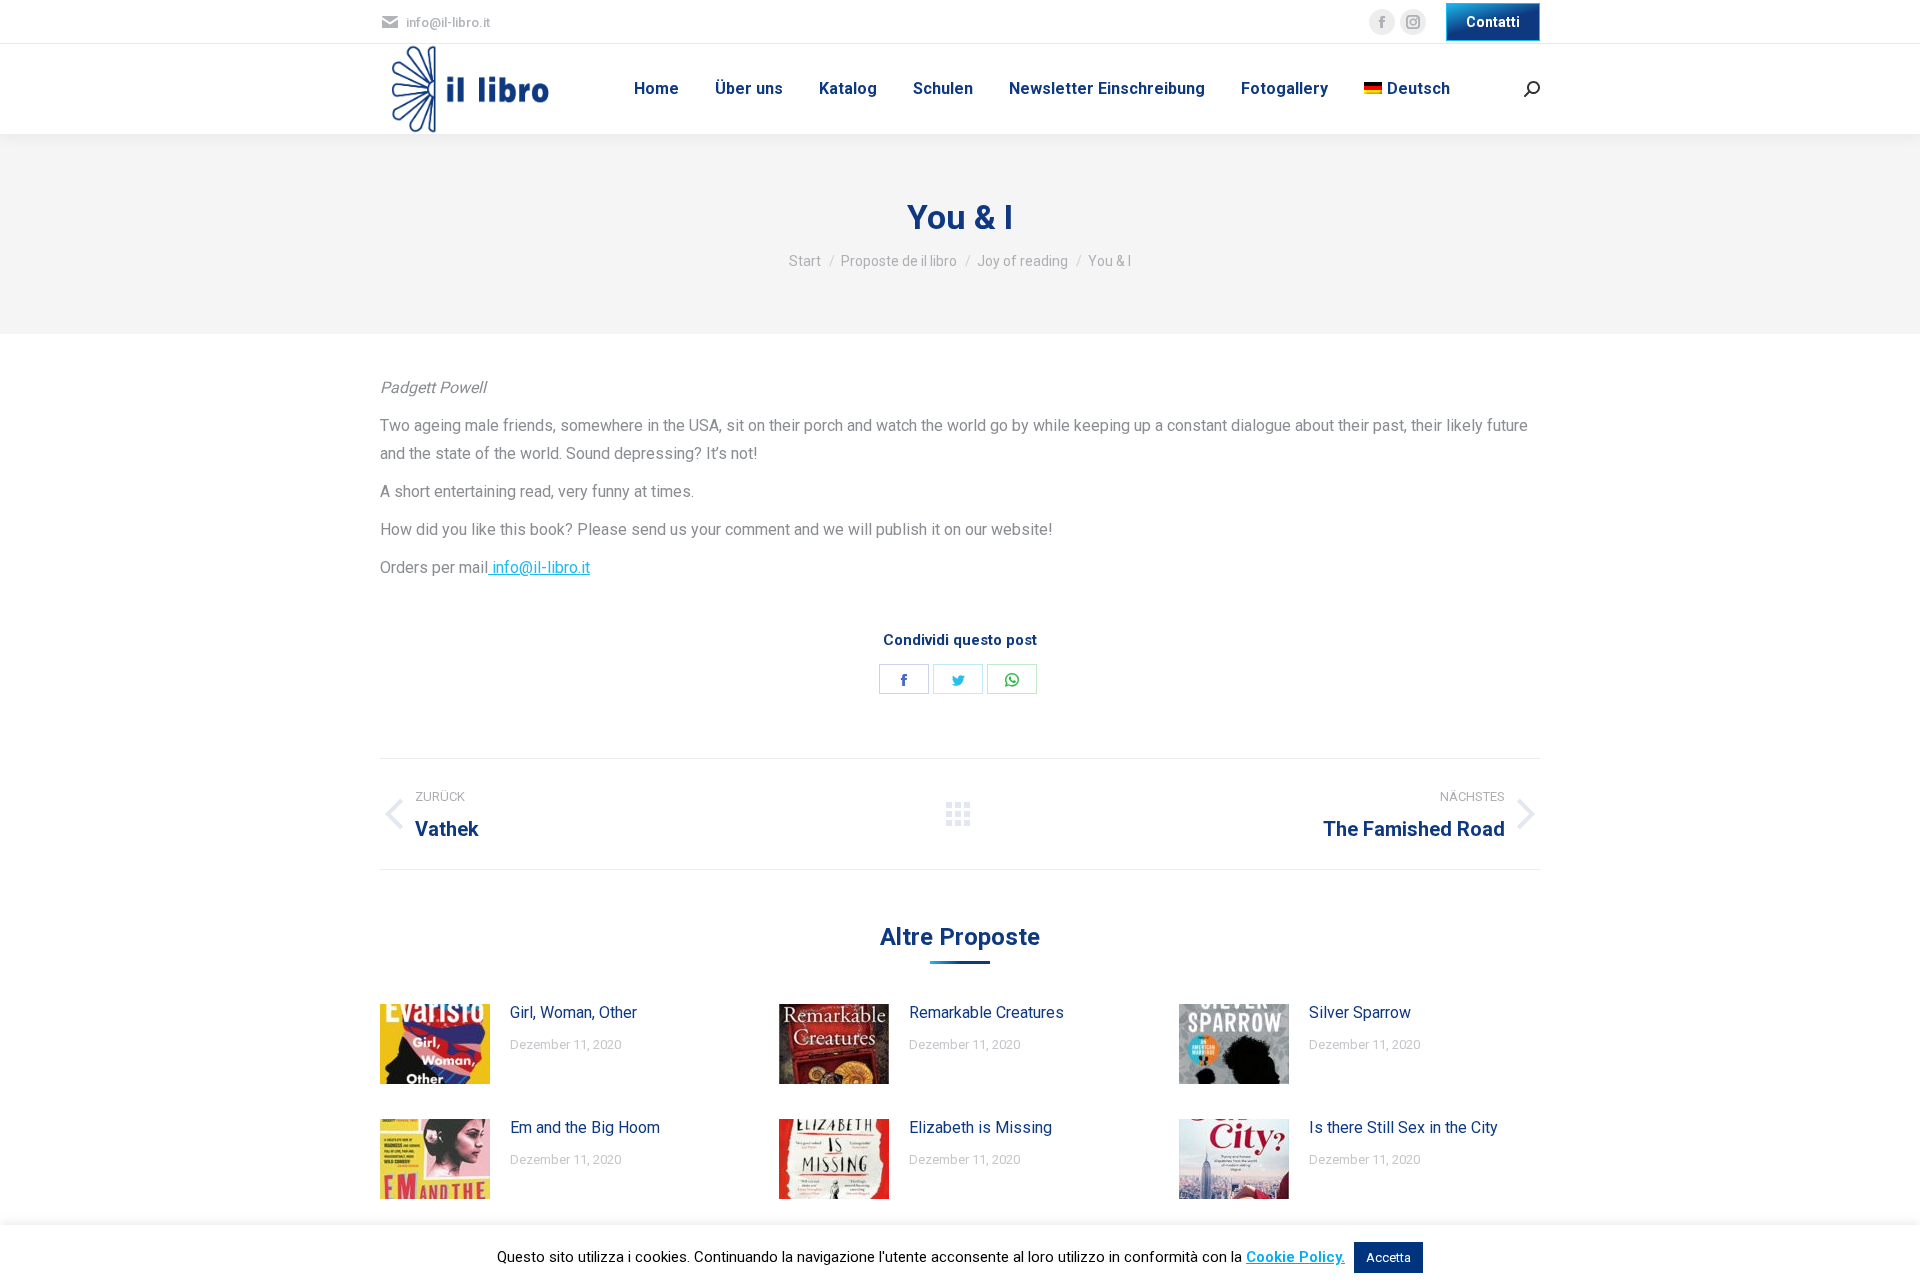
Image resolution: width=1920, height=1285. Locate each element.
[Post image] (435, 1044)
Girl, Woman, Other (573, 1012)
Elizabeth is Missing (980, 1127)
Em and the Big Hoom (585, 1127)
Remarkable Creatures (986, 1012)
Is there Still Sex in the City (1403, 1127)
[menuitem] (656, 89)
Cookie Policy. (1295, 1257)
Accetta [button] (1388, 1257)
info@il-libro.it (539, 567)
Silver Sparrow (1360, 1012)
